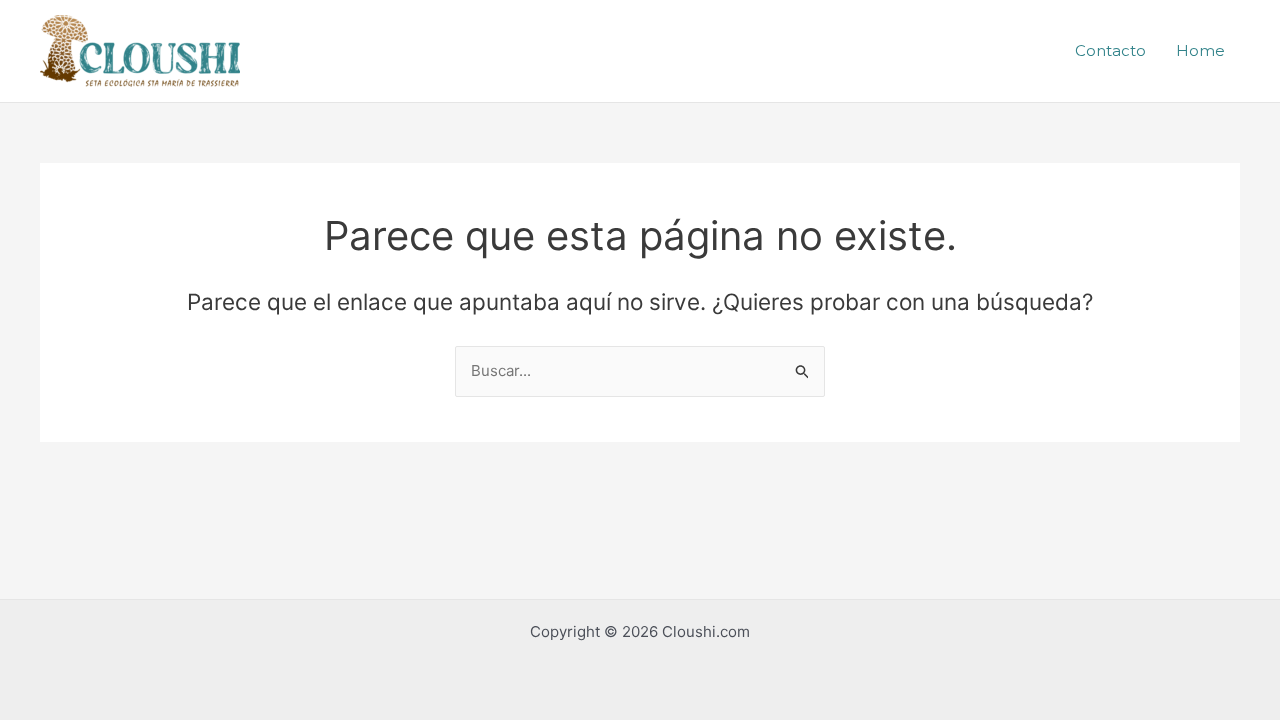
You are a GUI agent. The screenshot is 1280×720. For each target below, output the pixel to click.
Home (1200, 50)
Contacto (1110, 50)
